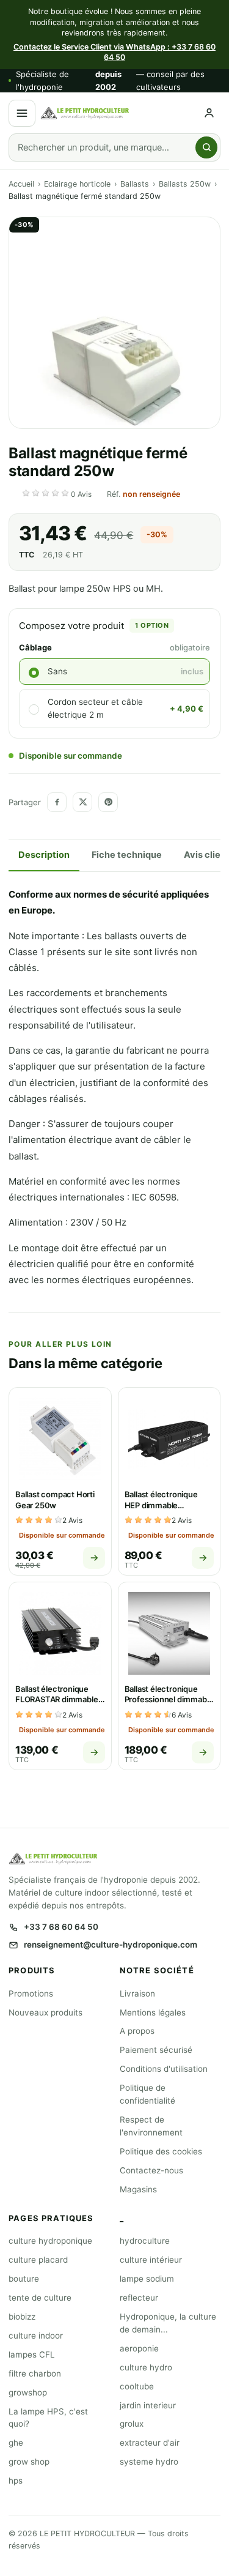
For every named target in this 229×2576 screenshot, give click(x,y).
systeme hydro (149, 2462)
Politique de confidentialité (147, 2094)
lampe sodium (147, 2279)
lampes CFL (32, 2355)
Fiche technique (127, 855)
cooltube (137, 2386)
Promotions (31, 1993)
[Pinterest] (108, 802)
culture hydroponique (50, 2241)
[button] (58, 494)
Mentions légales (153, 2012)
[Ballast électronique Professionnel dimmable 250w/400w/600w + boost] (169, 1633)
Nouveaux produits (45, 2012)
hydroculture (145, 2241)
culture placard (38, 2260)
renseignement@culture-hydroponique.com (111, 1945)
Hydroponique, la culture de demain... (168, 2323)
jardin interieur (148, 2405)
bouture (24, 2279)
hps (16, 2481)
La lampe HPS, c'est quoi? (48, 2418)
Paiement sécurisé (156, 2050)
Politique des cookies (161, 2151)
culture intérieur (151, 2260)
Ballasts (135, 184)
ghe (16, 2443)
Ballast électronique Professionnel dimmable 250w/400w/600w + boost (169, 1705)
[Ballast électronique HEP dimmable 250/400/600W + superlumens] (169, 1439)
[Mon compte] (209, 113)
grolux (132, 2424)
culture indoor (36, 2336)
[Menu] (22, 113)
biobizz (22, 2317)
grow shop (29, 2462)
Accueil (21, 184)
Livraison (137, 1993)
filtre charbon (35, 2373)
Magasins (138, 2189)
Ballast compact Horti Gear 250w (55, 1500)
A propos (137, 2031)
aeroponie (139, 2348)
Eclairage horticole (77, 184)
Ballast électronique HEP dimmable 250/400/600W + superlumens (161, 1510)
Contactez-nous (151, 2170)
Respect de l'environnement (151, 2126)
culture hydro (146, 2367)
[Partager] (57, 802)
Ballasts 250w (185, 184)
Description (44, 855)
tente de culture (40, 2298)
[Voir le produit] (94, 1558)
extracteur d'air (150, 2443)
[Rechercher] (206, 147)
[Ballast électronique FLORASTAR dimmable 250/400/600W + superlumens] (60, 1633)
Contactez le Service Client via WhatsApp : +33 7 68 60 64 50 (114, 52)
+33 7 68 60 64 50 (61, 1927)
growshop (28, 2392)
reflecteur (139, 2298)
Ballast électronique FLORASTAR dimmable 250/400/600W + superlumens (57, 1705)
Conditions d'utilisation (164, 2069)
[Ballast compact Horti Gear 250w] (60, 1439)
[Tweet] (82, 802)
